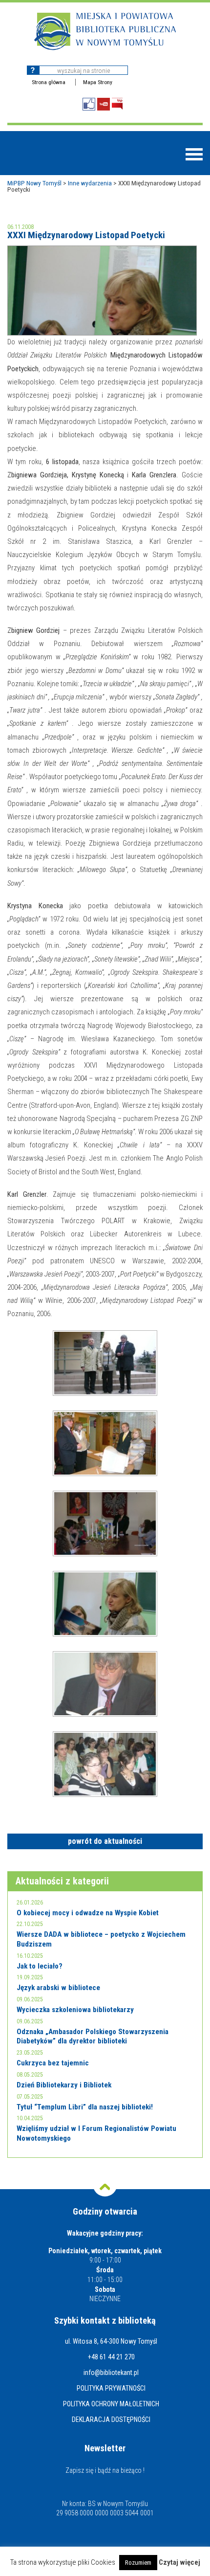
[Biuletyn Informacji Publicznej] (117, 104)
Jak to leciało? (40, 1966)
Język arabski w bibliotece (58, 1988)
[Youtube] (104, 104)
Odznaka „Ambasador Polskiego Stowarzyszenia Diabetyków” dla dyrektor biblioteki (93, 2037)
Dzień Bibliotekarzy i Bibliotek (64, 2085)
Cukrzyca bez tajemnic (53, 2063)
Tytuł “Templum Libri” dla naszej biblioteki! (85, 2107)
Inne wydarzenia (90, 183)
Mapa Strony (98, 82)
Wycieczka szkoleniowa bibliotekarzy (75, 2010)
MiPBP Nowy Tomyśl (34, 183)
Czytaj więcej (179, 2563)
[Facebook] (89, 104)
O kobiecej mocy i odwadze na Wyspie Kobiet (88, 1913)
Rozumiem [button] (138, 2563)
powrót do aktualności (105, 1841)
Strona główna (49, 82)
